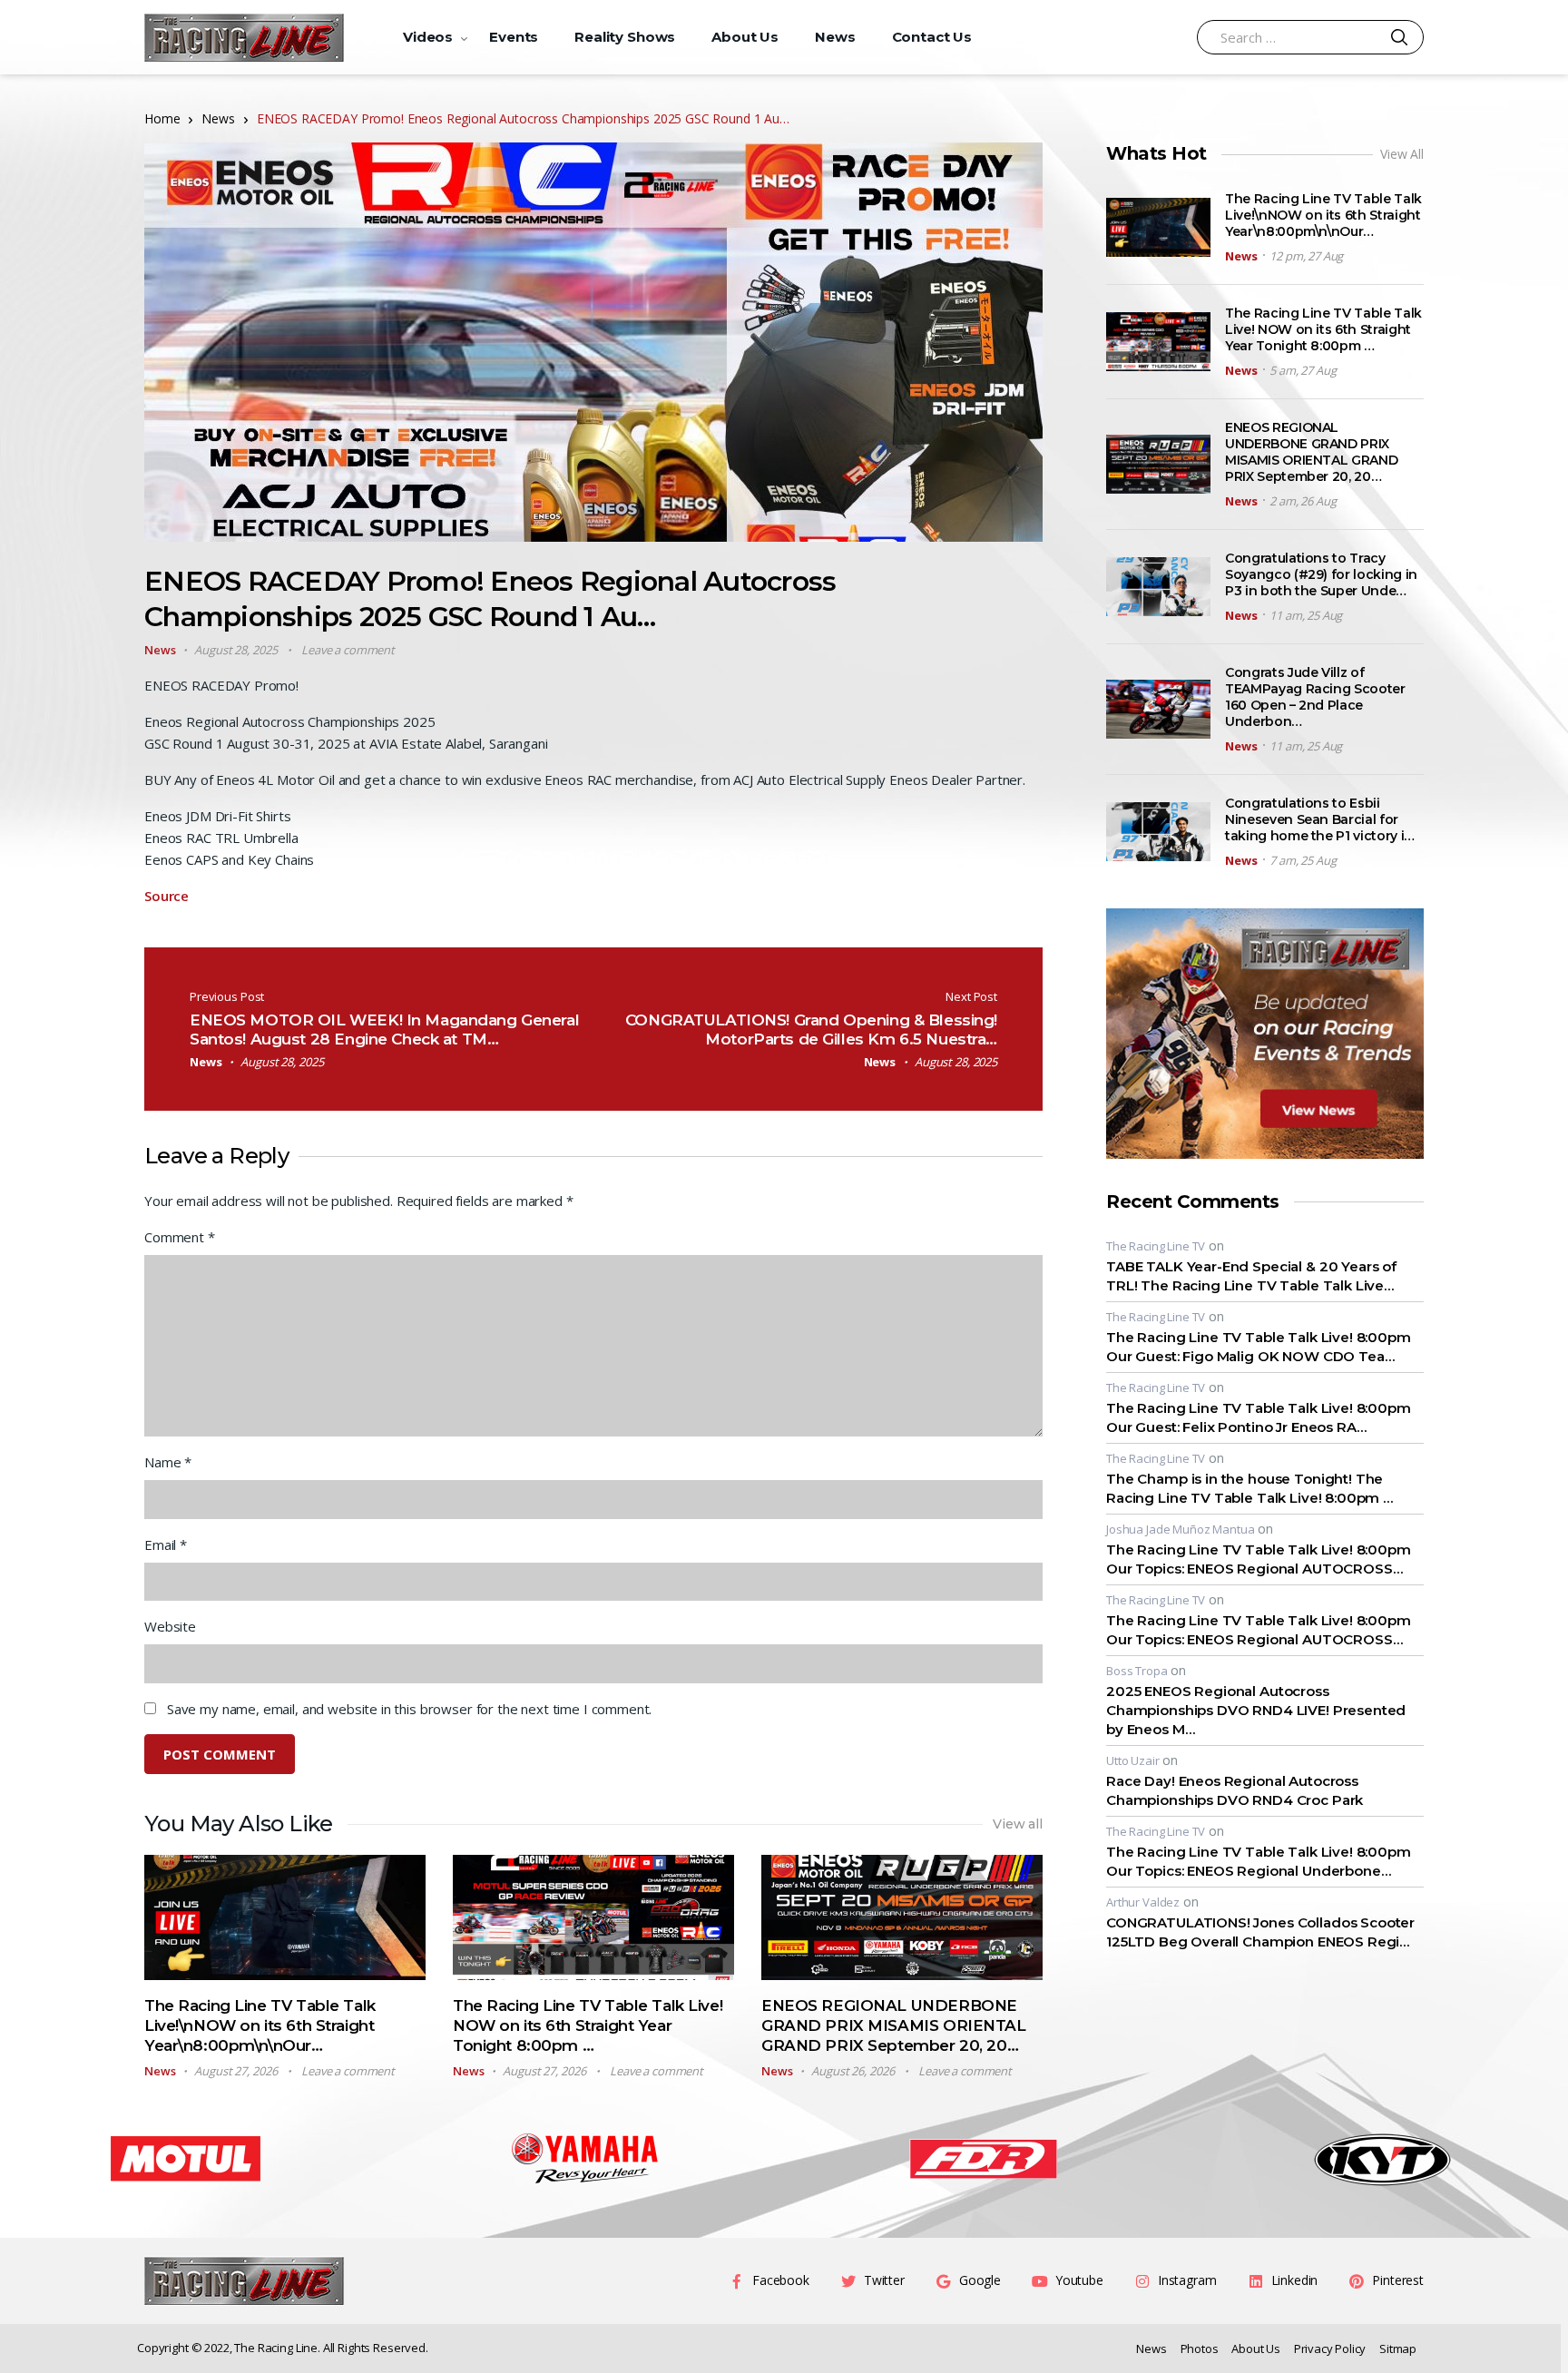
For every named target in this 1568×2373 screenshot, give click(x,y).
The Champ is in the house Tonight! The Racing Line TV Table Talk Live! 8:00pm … (1249, 1488)
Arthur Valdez (1143, 1902)
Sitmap (1398, 2348)
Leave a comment (348, 650)
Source (167, 896)
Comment (180, 1237)
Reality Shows (625, 37)
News (835, 37)
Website (170, 1626)
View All (1402, 154)
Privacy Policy (1330, 2348)
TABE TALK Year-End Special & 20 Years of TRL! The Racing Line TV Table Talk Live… (1251, 1276)
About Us (745, 37)
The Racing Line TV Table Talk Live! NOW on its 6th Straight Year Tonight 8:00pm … (588, 2025)
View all (1018, 1824)
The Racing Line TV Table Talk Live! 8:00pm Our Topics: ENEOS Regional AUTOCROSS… (1259, 1559)
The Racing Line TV (1156, 1246)
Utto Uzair (1133, 1760)
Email (166, 1544)
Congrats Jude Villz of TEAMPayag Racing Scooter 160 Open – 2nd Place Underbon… (1315, 697)
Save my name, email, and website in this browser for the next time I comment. (409, 1709)
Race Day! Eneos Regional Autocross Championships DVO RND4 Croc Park (1235, 1790)
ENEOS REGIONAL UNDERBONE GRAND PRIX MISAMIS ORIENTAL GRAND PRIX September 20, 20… (894, 2025)
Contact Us (932, 37)
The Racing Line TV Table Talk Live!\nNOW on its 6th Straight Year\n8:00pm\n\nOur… (260, 2025)
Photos (1200, 2348)
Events (514, 37)
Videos (428, 37)
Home (162, 118)
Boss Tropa (1137, 1671)
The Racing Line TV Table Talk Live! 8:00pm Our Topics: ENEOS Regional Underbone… (1259, 1861)
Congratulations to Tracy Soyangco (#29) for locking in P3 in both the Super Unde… (1321, 574)
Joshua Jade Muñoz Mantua (1180, 1529)
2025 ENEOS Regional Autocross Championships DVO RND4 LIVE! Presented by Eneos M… (1256, 1710)
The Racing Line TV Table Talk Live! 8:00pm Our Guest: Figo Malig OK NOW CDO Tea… (1259, 1347)
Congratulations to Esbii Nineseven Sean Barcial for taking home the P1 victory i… (1320, 819)
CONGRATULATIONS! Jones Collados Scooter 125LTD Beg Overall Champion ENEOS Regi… (1260, 1932)
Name (168, 1462)
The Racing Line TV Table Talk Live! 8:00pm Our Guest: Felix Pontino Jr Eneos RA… (1259, 1417)
